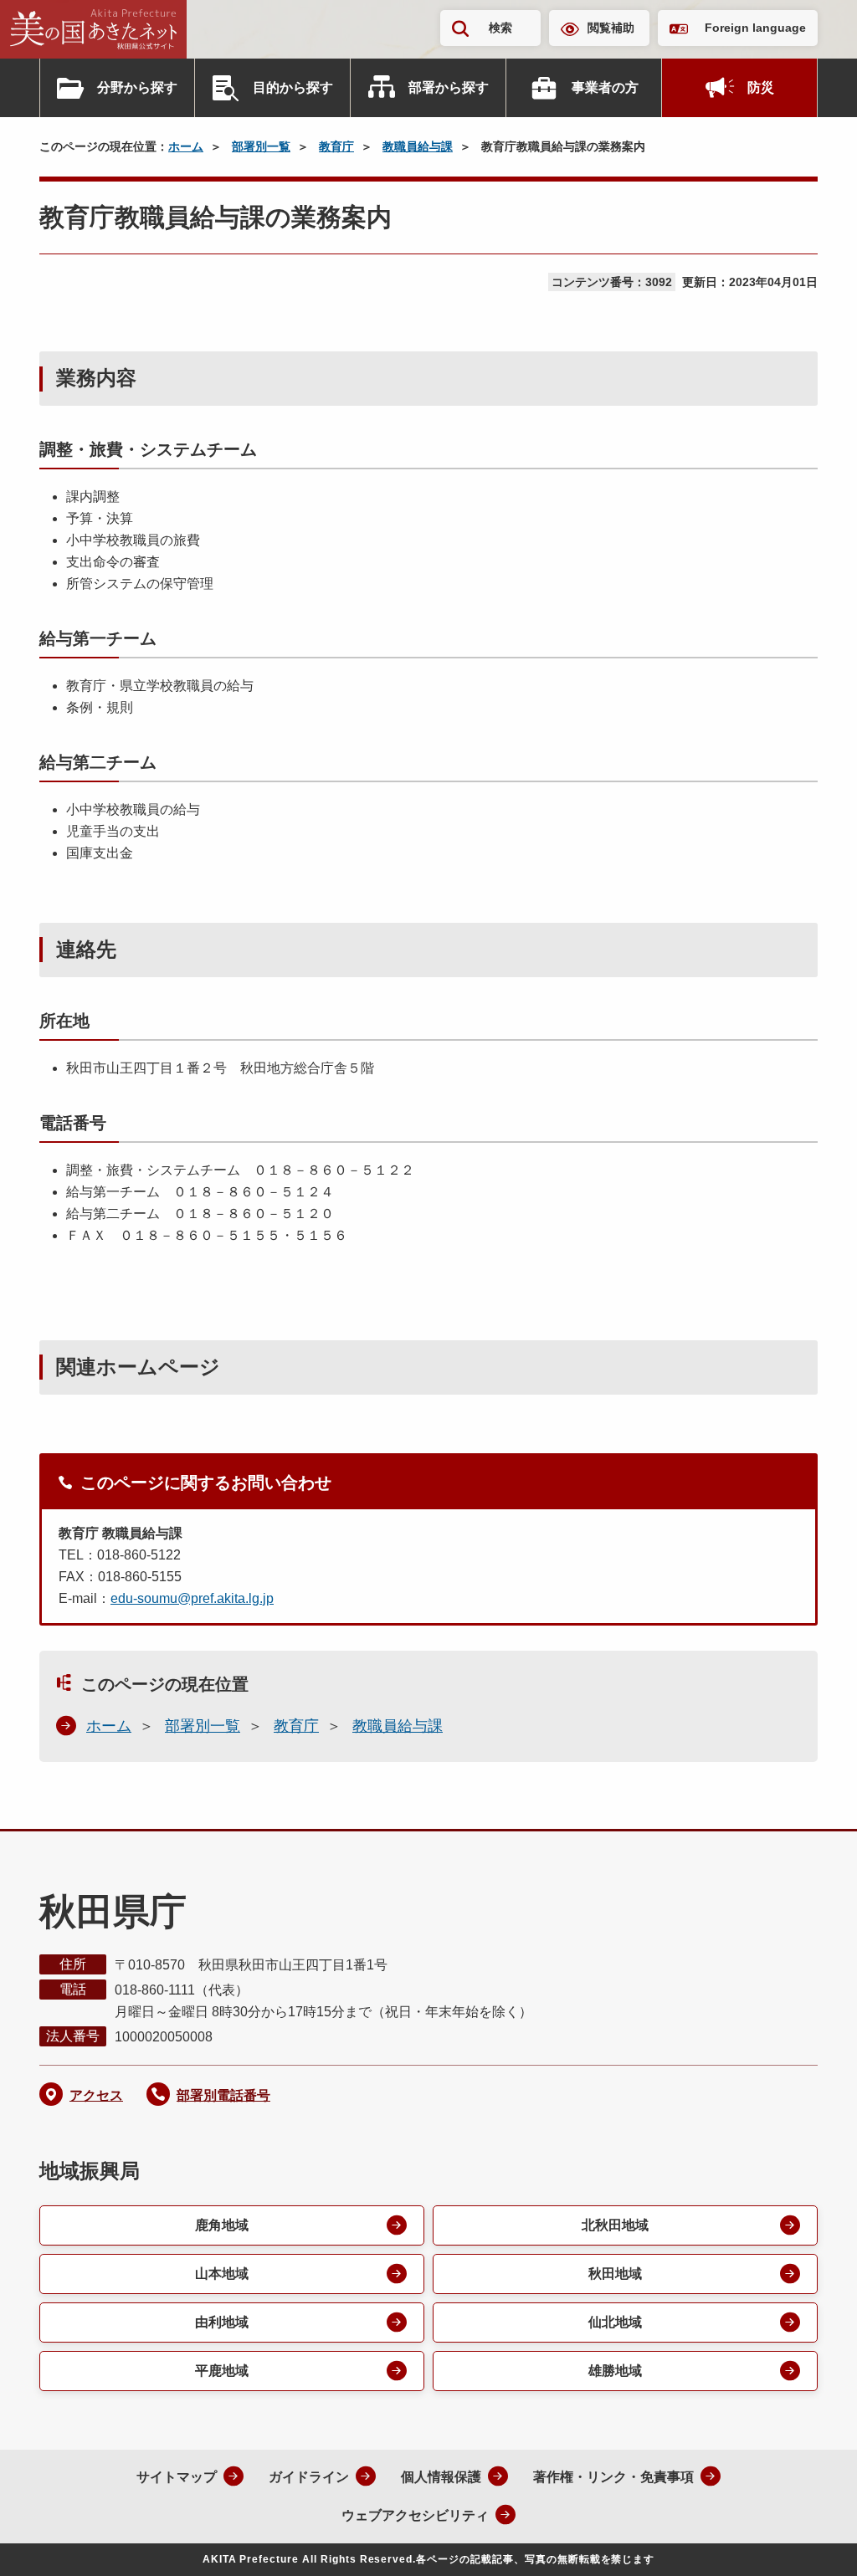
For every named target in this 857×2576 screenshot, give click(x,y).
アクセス (96, 2095)
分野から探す (137, 87)
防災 (761, 87)
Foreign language (755, 28)
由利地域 (222, 2322)
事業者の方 (605, 87)
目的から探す (293, 87)
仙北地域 (615, 2322)
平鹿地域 (222, 2371)
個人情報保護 (441, 2477)
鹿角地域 (222, 2225)
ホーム (186, 146)
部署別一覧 (261, 146)
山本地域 (222, 2274)
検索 (500, 28)
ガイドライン (309, 2477)
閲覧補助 (611, 28)
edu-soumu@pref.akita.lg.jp (192, 1598)
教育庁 (336, 146)
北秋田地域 (615, 2225)
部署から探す (449, 87)
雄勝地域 (615, 2371)
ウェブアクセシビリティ (415, 2515)
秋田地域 (615, 2274)
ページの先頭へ (811, 2541)
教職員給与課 (418, 146)
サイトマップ (177, 2477)
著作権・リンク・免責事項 (613, 2477)
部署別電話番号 (223, 2095)
